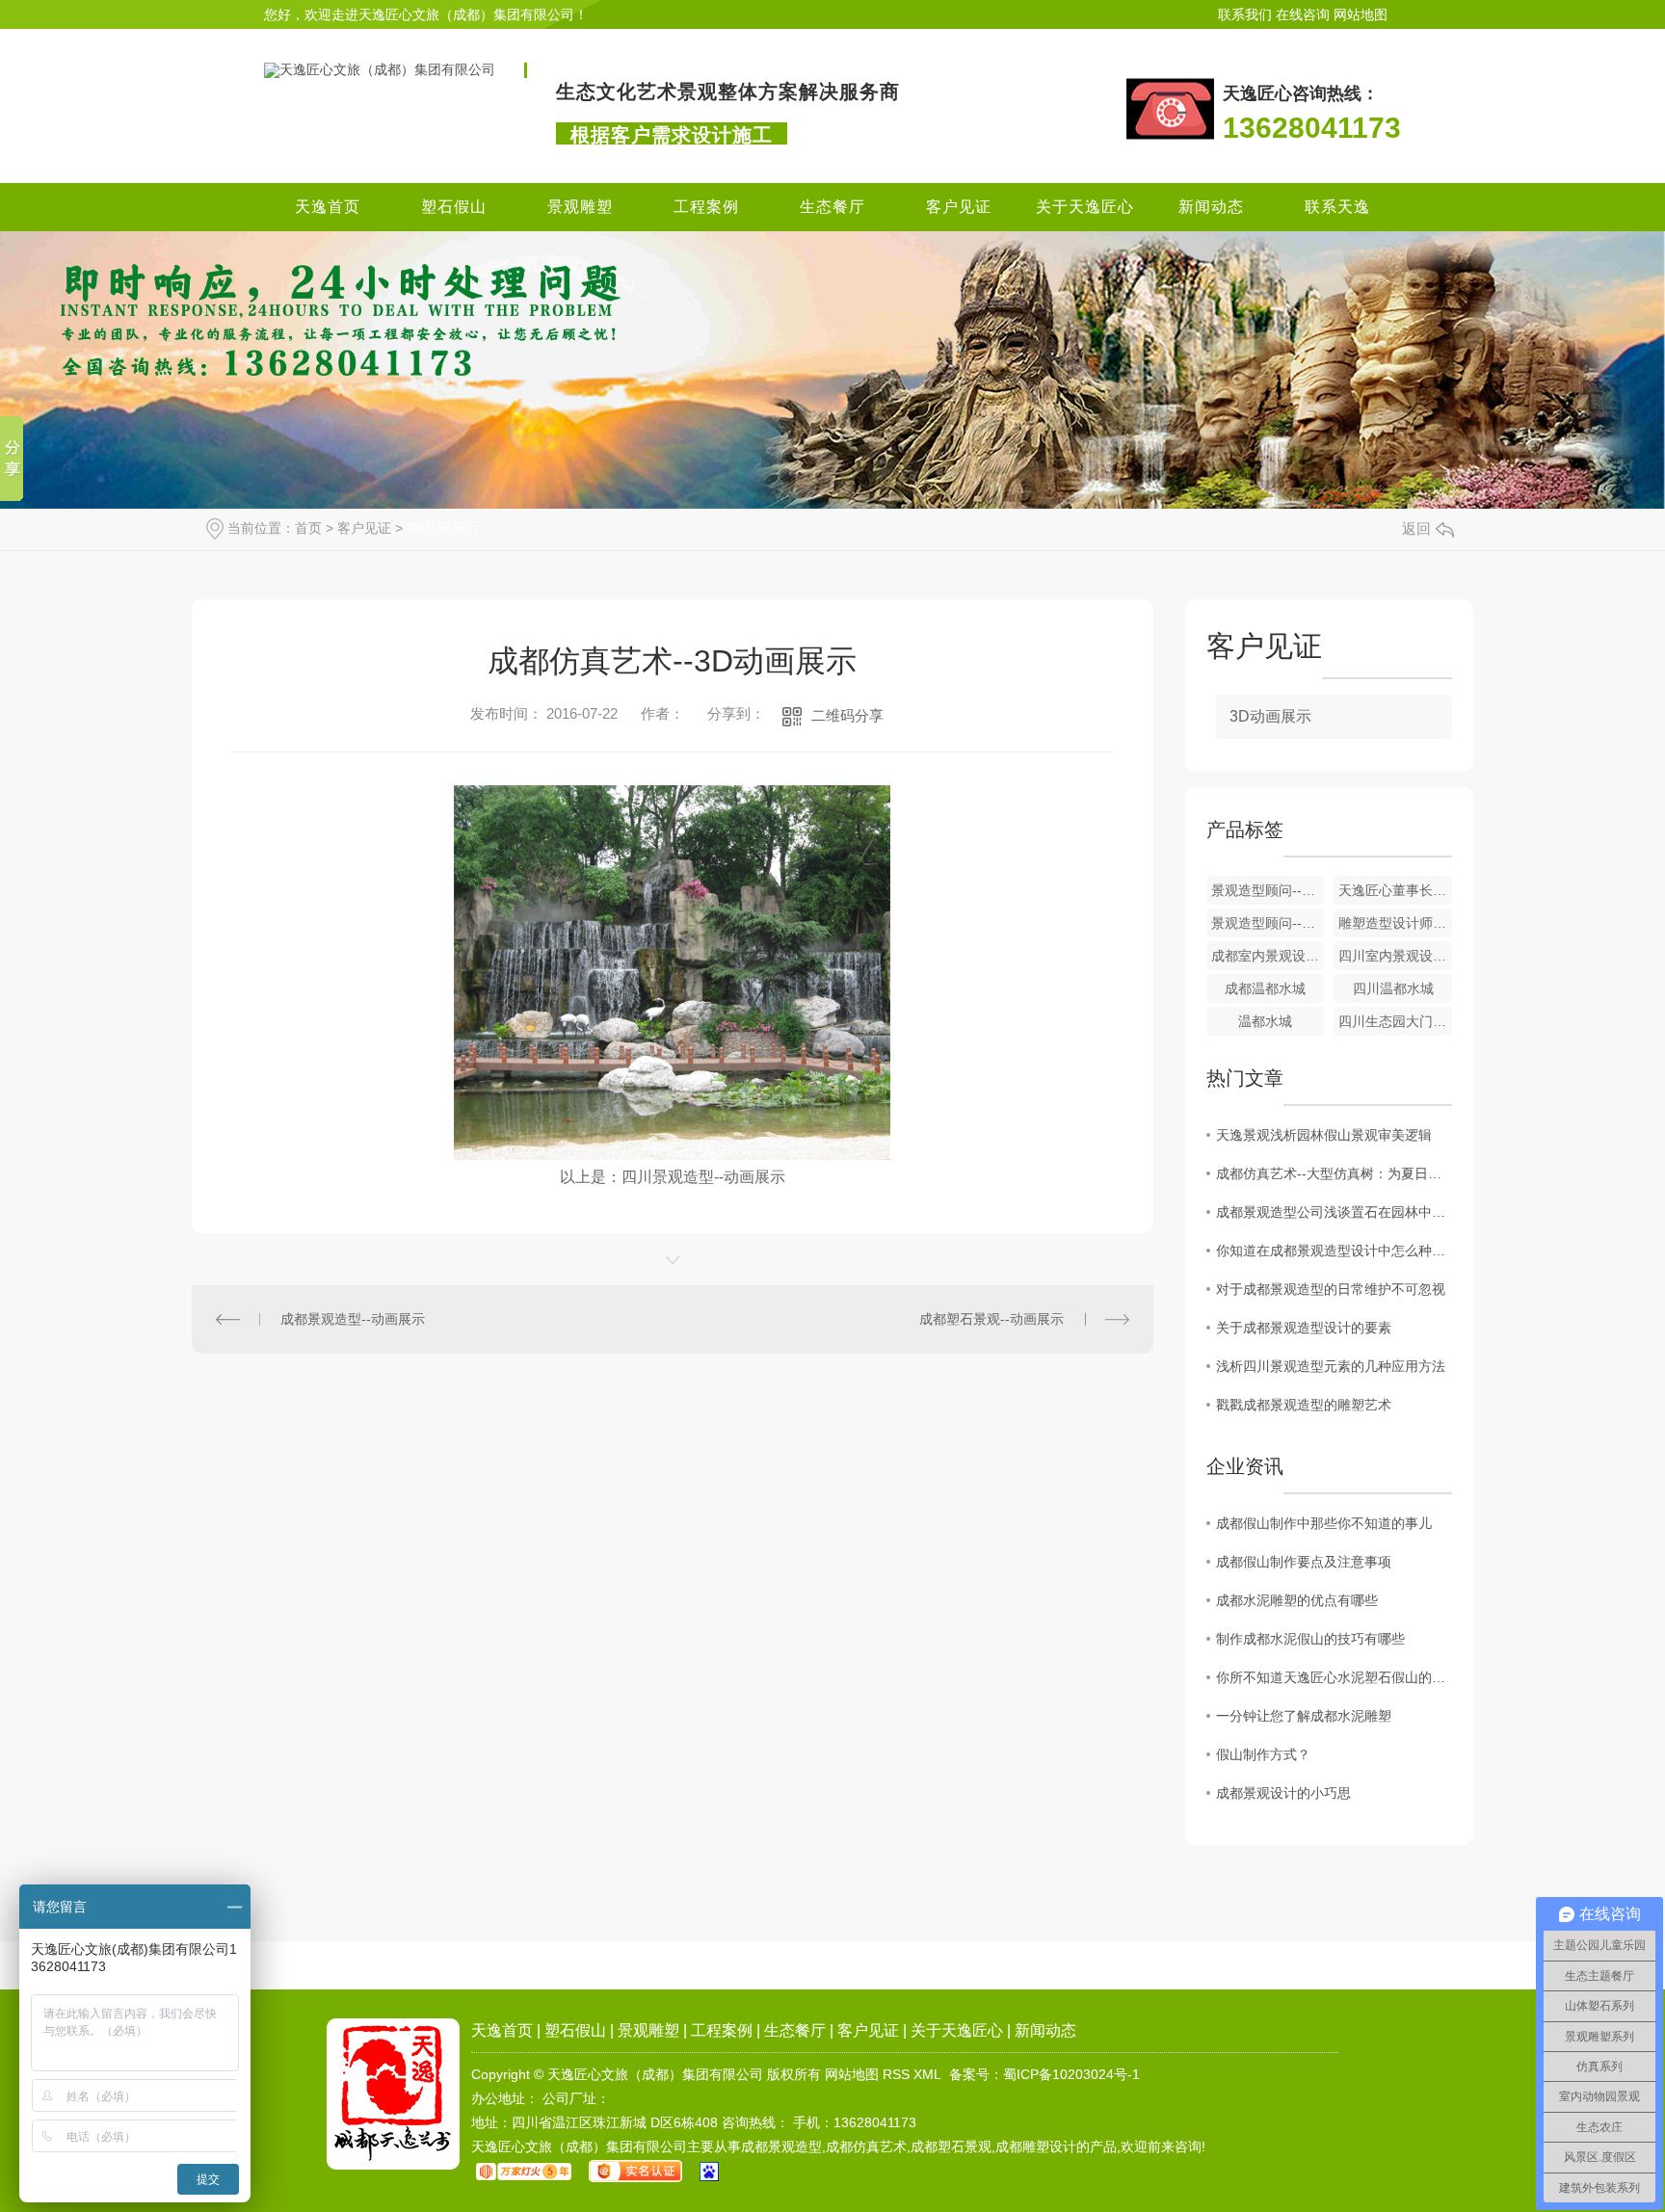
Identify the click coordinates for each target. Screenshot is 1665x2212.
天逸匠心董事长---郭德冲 (1395, 890)
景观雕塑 (580, 207)
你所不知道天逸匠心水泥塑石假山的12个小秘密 (1334, 1677)
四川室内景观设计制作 (1395, 956)
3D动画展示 (442, 528)
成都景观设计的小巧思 (1283, 1793)
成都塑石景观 (951, 2146)
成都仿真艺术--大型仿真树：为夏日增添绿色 (1334, 1173)
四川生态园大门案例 (1395, 1021)
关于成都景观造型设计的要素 (1304, 1328)
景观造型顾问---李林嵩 (1268, 923)
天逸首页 (328, 207)
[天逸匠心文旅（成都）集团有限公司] (380, 69)
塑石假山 (454, 207)
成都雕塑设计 (1036, 2146)
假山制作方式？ (1263, 1754)
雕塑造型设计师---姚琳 (1395, 923)
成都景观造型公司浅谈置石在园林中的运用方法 (1334, 1212)
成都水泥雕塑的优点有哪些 (1297, 1600)
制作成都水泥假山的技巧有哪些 (1310, 1639)
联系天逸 (1337, 207)
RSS (896, 2074)
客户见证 (959, 207)
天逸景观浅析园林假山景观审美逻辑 (1324, 1135)
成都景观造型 (781, 2146)
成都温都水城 (1265, 988)
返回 (1416, 528)
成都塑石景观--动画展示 (991, 1319)
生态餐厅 (832, 207)
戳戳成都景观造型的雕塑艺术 (1304, 1405)
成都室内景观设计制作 (1268, 956)
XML (927, 2074)
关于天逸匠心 (1085, 207)
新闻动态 (1211, 207)
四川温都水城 (1393, 988)
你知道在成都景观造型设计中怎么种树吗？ (1334, 1251)
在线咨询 (1303, 14)
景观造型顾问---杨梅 (1268, 890)
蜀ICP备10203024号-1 (1071, 2074)
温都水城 (1265, 1021)
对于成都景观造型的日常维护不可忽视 (1331, 1289)
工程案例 (706, 207)
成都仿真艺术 (866, 2146)
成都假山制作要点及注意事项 (1304, 1562)
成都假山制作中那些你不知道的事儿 (1324, 1523)
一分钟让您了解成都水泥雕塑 (1304, 1716)
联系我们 (1245, 14)
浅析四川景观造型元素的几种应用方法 (1331, 1366)
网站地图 (1361, 14)
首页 (308, 528)
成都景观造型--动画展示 (353, 1319)
